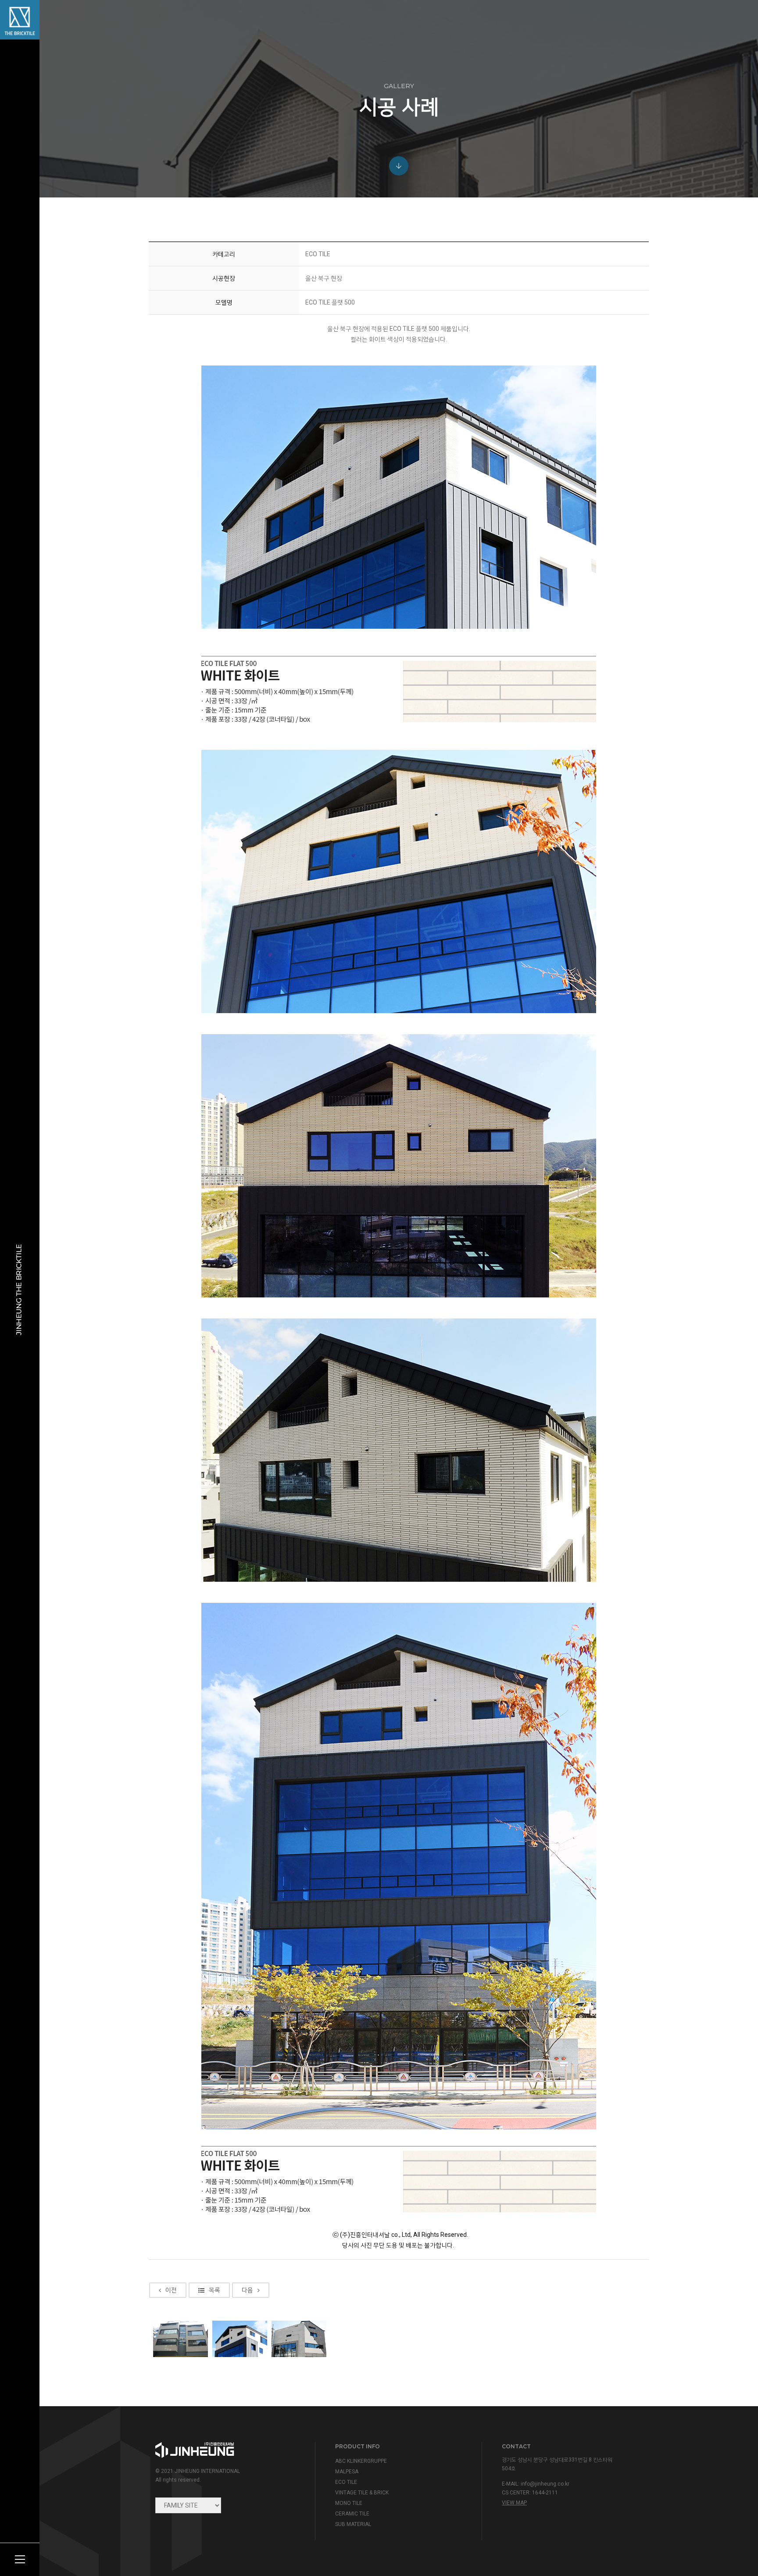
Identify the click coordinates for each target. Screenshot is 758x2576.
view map (514, 2503)
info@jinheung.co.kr (545, 2484)
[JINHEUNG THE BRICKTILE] (20, 20)
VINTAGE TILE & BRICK (362, 2493)
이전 (171, 2290)
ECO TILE (346, 2482)
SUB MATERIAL (353, 2524)
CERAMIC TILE (352, 2514)
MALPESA (347, 2472)
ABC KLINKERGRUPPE (361, 2461)
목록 (215, 2290)
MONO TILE (349, 2503)
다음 (247, 2290)
